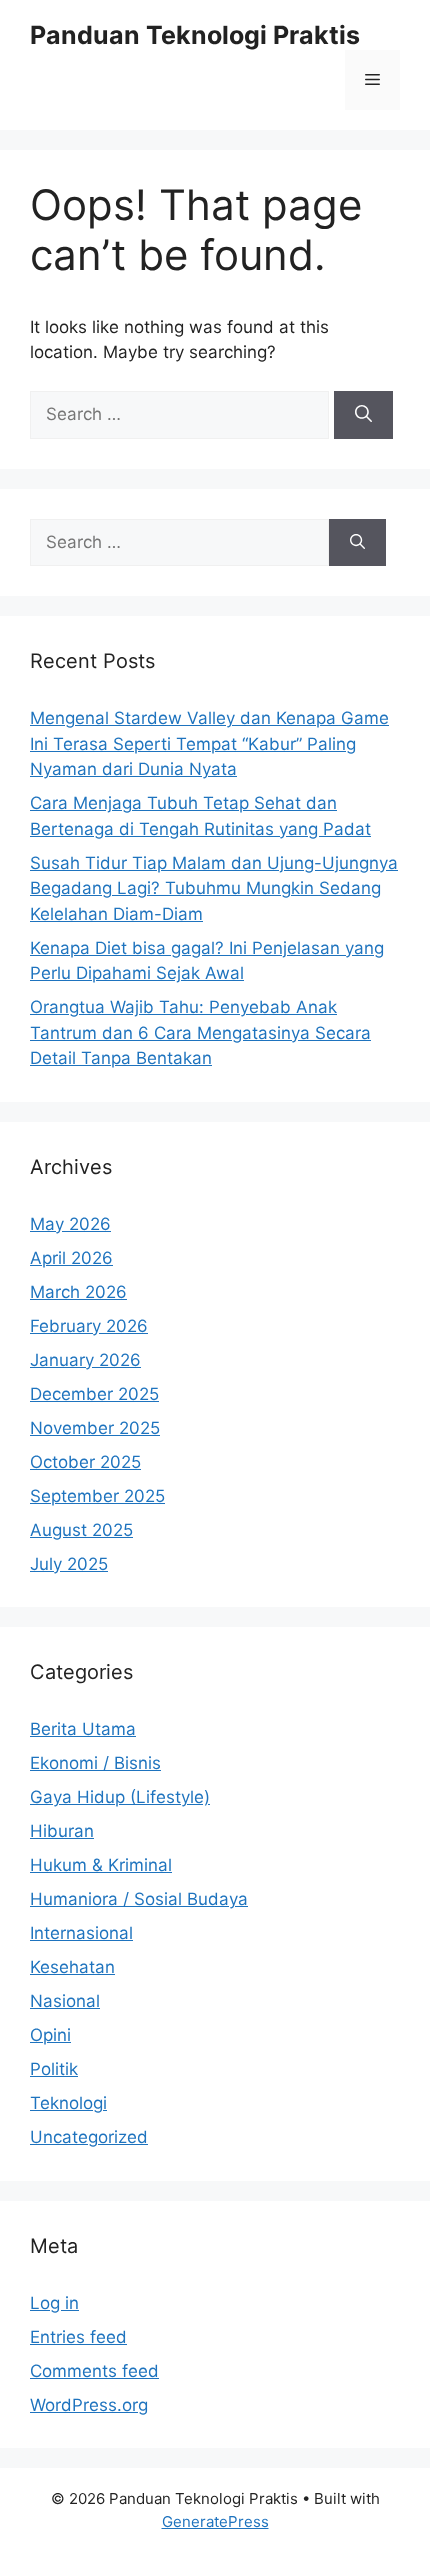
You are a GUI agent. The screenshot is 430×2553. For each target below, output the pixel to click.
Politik (54, 2069)
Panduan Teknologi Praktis (195, 35)
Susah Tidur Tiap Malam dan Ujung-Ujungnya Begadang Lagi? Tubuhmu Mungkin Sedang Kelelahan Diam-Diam (214, 888)
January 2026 (85, 1360)
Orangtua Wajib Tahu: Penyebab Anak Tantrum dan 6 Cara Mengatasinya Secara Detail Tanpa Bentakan (200, 1032)
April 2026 (71, 1258)
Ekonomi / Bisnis (95, 1763)
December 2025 (94, 1394)
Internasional (81, 1933)
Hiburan (62, 1831)
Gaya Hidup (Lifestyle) (120, 1797)
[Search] (363, 415)
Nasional (65, 2001)
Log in (54, 2303)
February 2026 (89, 1326)
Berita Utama (83, 1729)
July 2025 (69, 1564)
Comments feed (94, 2371)
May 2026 (70, 1224)
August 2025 (81, 1530)
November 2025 (95, 1428)
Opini (50, 2035)
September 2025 (97, 1496)
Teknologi (68, 2103)
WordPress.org (89, 2405)
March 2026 (78, 1292)
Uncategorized (89, 2137)
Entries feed (78, 2337)
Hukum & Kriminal (101, 1865)
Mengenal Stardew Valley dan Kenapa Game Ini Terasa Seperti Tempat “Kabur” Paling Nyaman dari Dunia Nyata (209, 743)
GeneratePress (215, 2521)
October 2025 (85, 1462)
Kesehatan (72, 1967)
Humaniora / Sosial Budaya (139, 1899)
